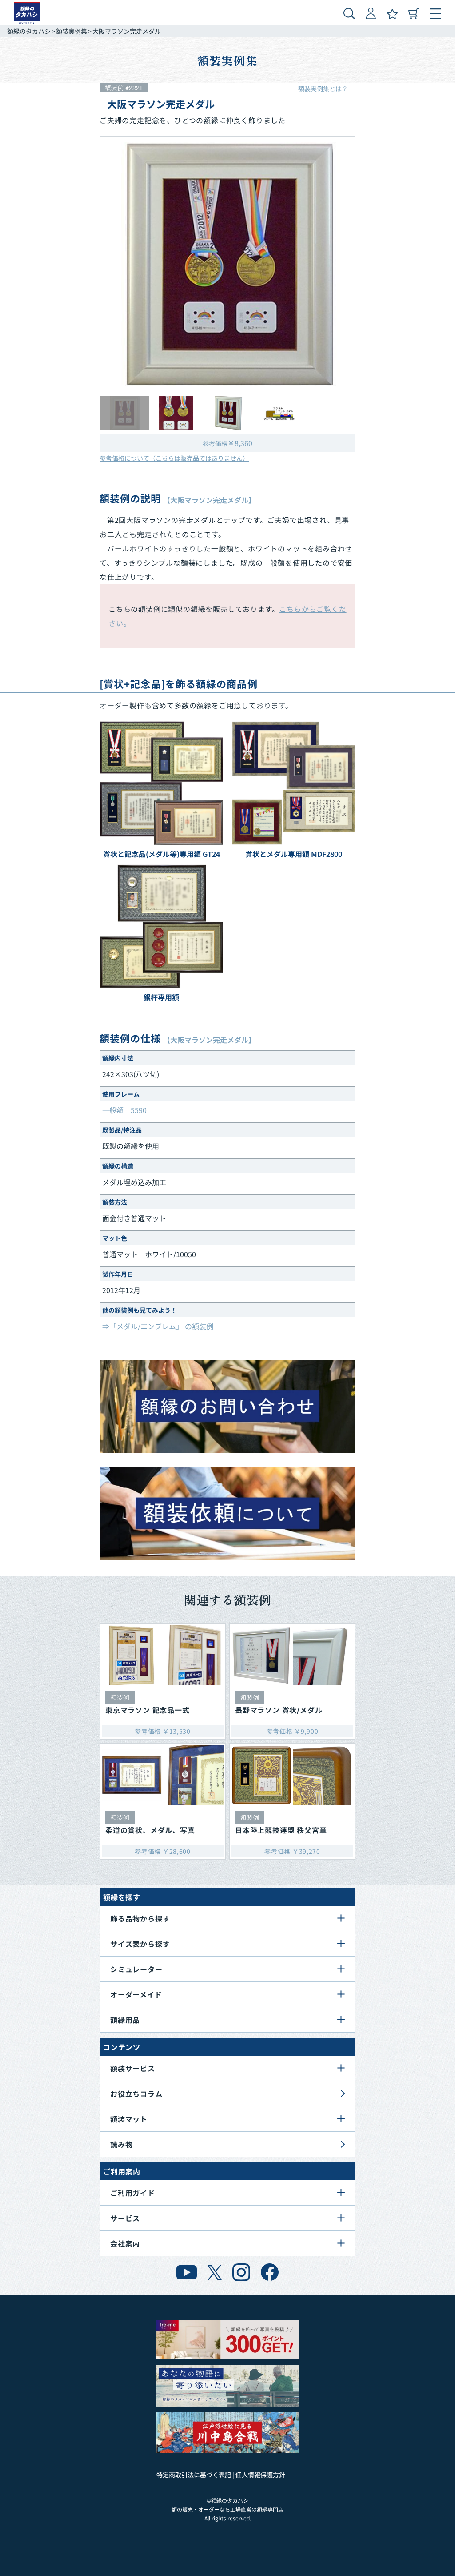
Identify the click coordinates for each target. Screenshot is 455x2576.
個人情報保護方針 (260, 2475)
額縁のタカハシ (29, 31)
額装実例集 (72, 31)
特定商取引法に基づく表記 (194, 2475)
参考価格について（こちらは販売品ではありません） (174, 458)
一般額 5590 (124, 1110)
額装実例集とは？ (323, 88)
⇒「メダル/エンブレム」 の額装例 (158, 1326)
